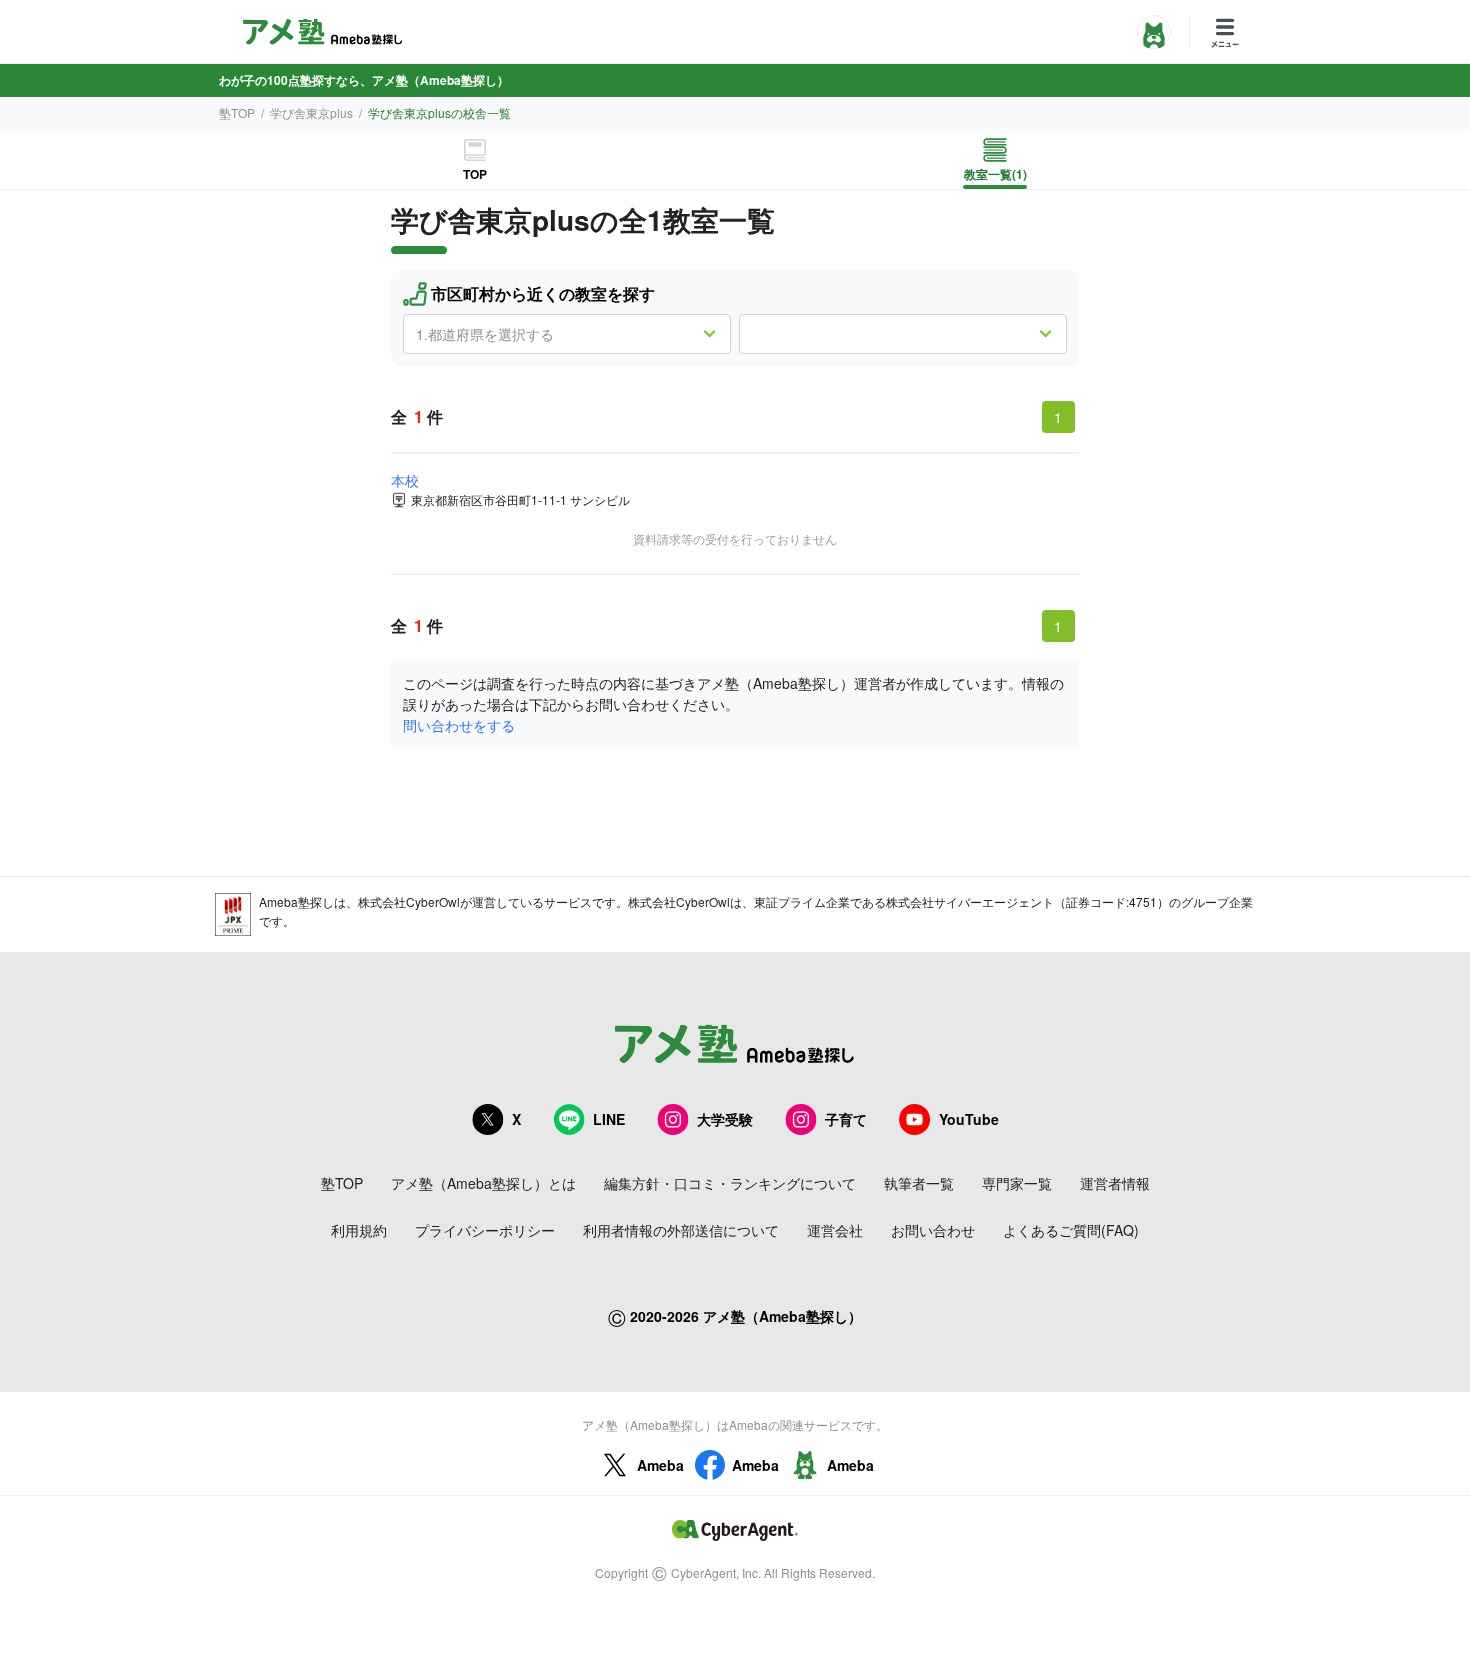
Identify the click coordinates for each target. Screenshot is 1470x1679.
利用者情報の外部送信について (681, 1230)
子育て (846, 1119)
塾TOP (237, 112)
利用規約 (359, 1230)
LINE (609, 1119)
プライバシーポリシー (485, 1230)
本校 (405, 480)
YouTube (969, 1119)
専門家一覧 (1017, 1183)
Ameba (660, 1465)
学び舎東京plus (311, 112)
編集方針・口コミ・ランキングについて (730, 1183)
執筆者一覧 (919, 1183)
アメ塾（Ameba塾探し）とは (483, 1183)
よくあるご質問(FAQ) (1071, 1230)
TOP (475, 174)
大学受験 (725, 1119)
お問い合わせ (933, 1230)
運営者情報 (1115, 1183)
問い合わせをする (459, 725)
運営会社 (835, 1230)
